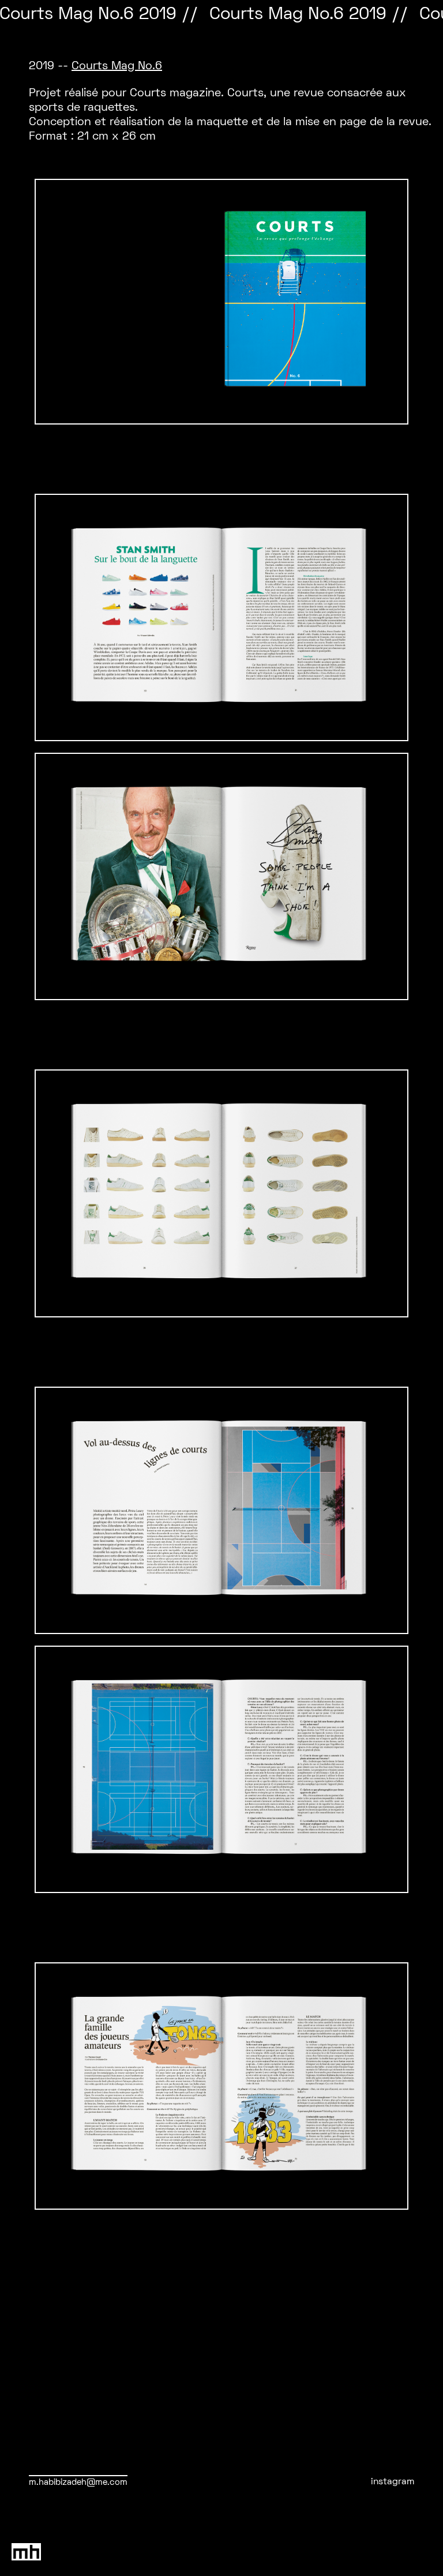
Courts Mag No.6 (117, 66)
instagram (393, 2482)
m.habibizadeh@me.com (78, 2483)
